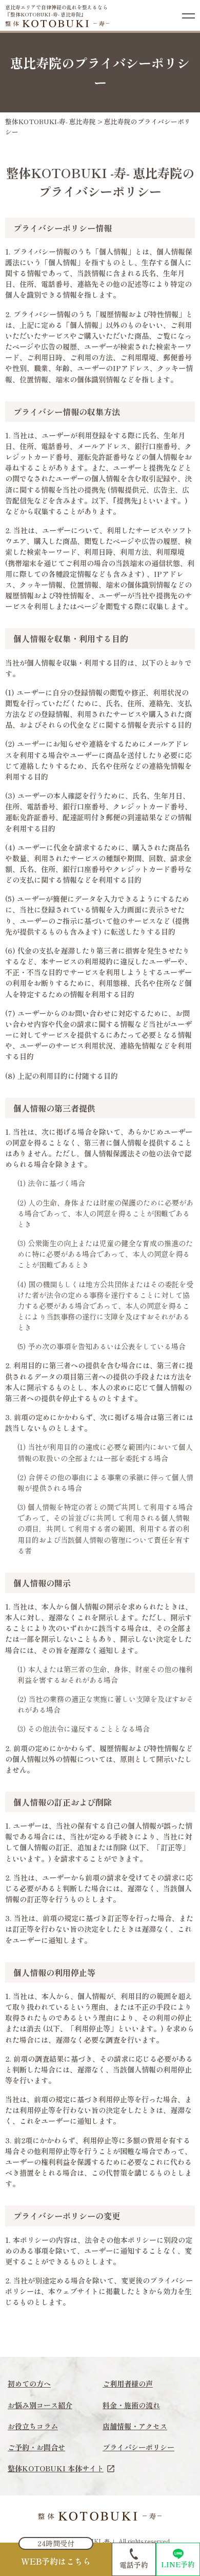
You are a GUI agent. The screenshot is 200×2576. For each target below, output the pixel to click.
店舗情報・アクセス (135, 2426)
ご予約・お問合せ (36, 2447)
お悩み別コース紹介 (40, 2405)
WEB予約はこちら (56, 2561)
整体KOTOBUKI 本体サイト (56, 2468)
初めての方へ (29, 2384)
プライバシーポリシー (138, 2447)
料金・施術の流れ (131, 2405)
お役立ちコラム (33, 2426)
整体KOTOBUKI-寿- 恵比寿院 (51, 121)
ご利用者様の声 (128, 2384)
